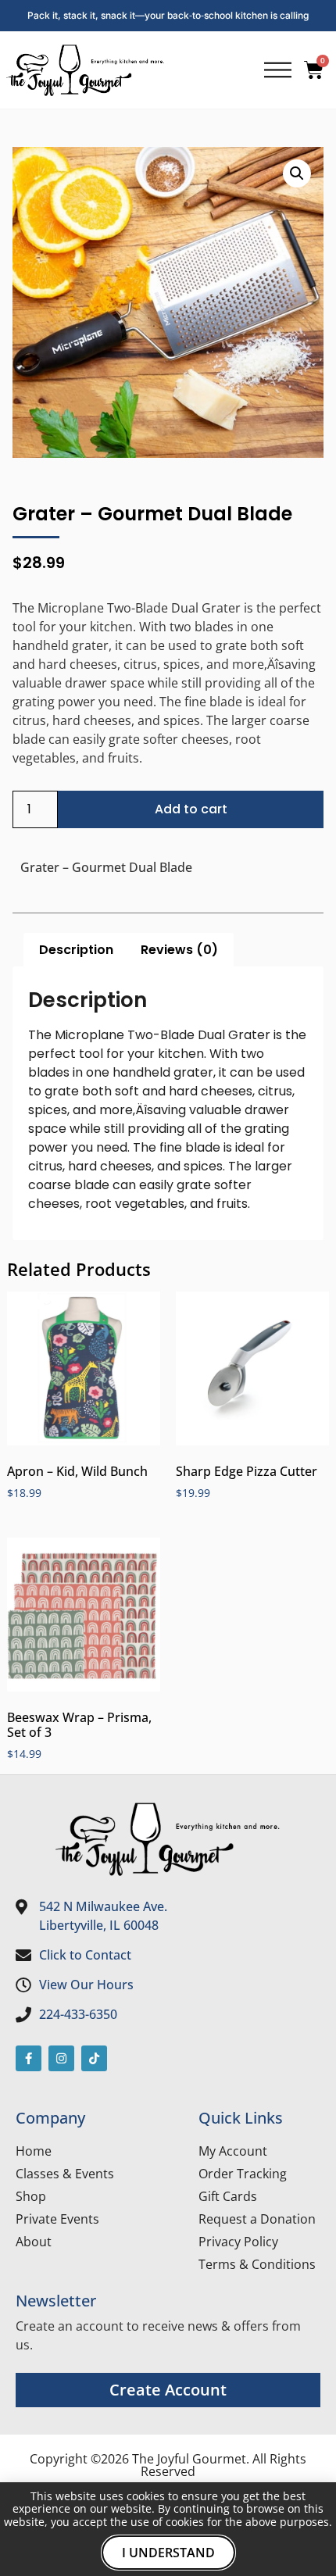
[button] (297, 173)
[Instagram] (61, 2058)
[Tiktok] (94, 2058)
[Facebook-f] (29, 2058)
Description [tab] (76, 950)
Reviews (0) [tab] (179, 950)
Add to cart (191, 809)
